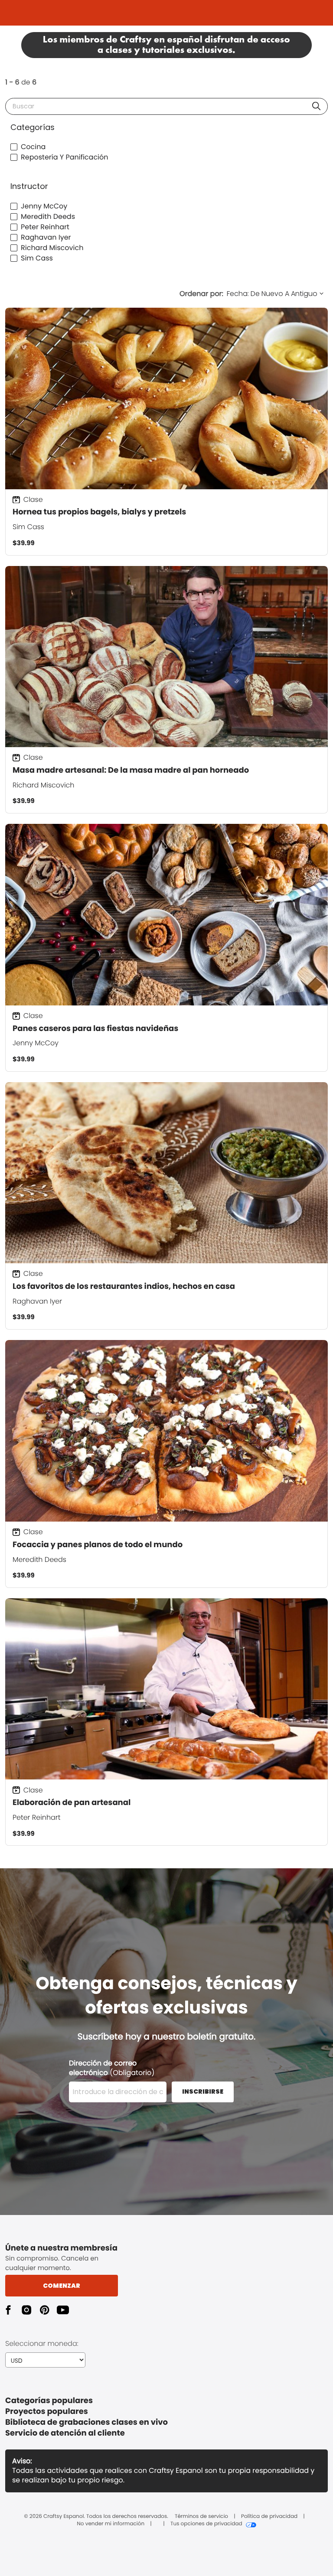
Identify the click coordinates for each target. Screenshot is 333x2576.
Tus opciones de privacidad (206, 2524)
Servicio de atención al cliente (65, 2433)
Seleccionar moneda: (42, 2343)
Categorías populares (49, 2401)
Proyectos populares (47, 2412)
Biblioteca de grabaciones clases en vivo (87, 2422)
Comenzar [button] (62, 2286)
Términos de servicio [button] (201, 2517)
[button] (316, 106)
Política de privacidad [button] (269, 2517)
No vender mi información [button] (111, 2524)
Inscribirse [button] (203, 2091)
